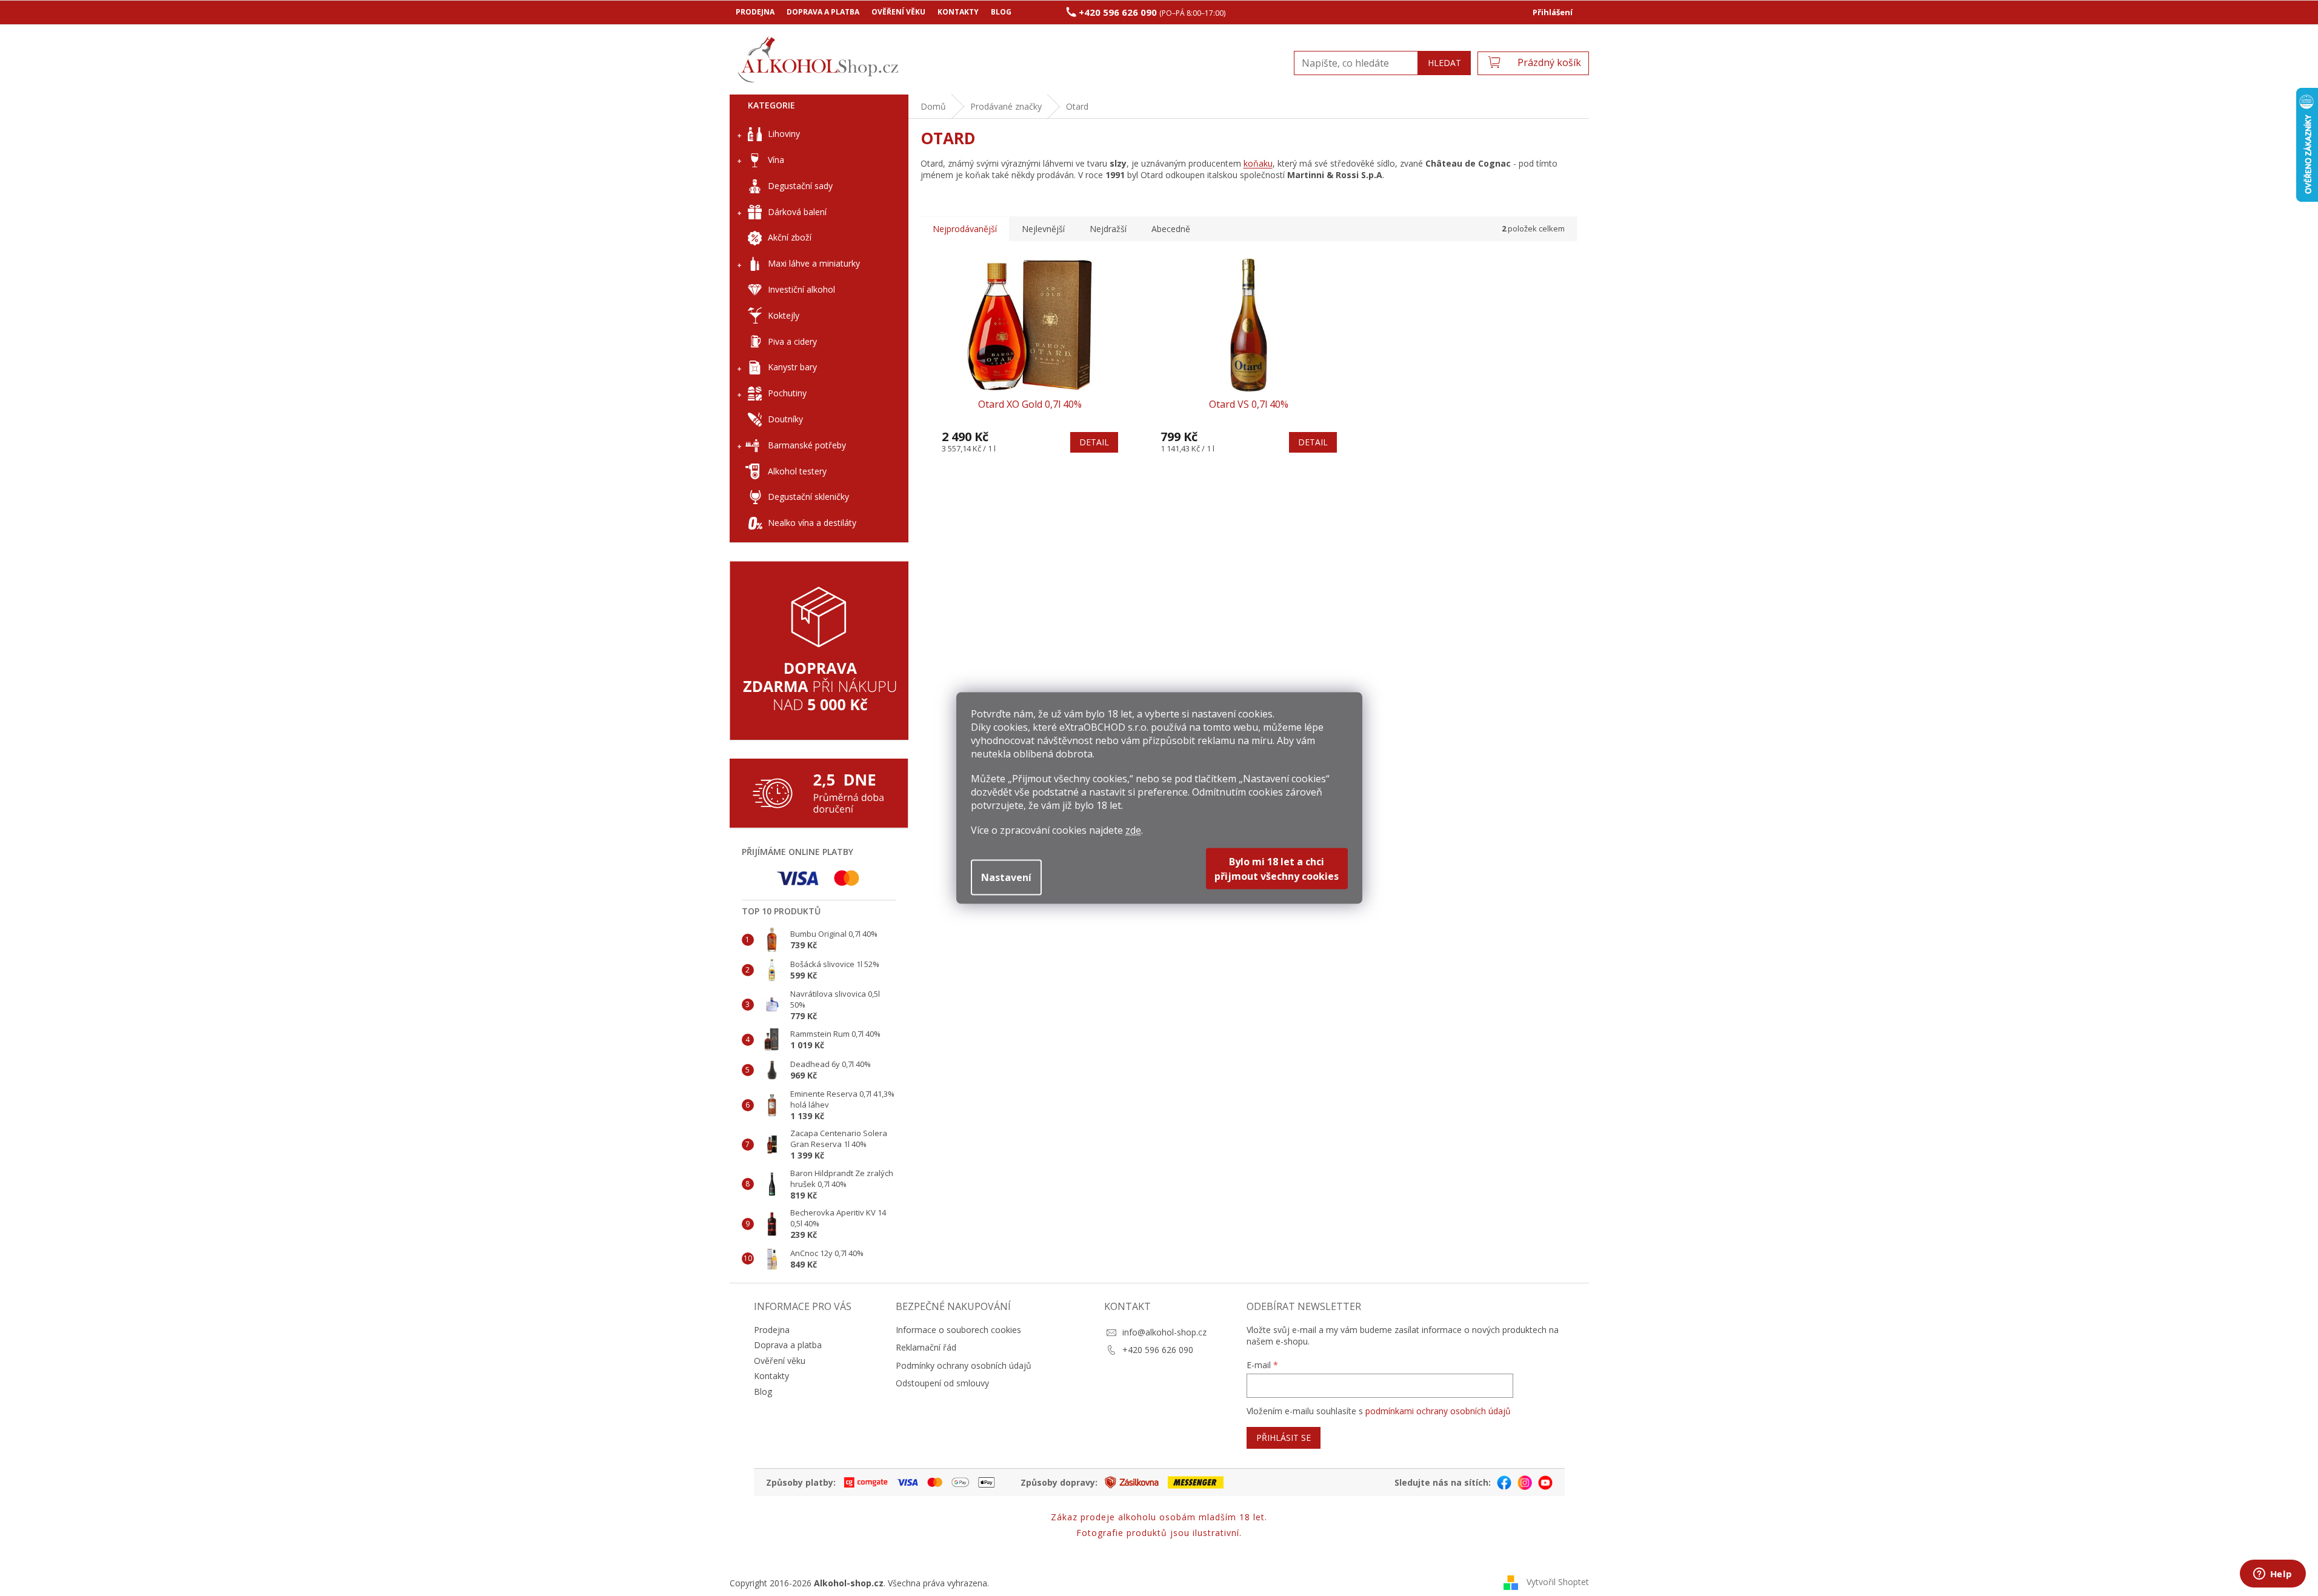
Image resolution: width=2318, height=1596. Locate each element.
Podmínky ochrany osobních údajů (964, 1365)
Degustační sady (800, 186)
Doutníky (785, 419)
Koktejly (784, 315)
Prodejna (755, 12)
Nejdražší (1108, 229)
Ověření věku (898, 12)
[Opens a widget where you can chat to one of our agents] (2273, 1575)
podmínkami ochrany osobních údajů (1438, 1411)
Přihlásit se (1284, 1438)
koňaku (1258, 163)
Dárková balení (797, 212)
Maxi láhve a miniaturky (814, 263)
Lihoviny (784, 134)
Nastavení (1006, 877)
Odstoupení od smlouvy (942, 1383)
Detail (1094, 442)
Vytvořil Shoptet (1558, 1582)
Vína (776, 160)
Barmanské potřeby (807, 445)
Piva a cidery (792, 341)
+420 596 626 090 (1158, 1350)
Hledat (1444, 63)
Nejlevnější (1043, 229)
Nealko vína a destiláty (812, 523)
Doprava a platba (823, 12)
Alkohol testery (797, 471)
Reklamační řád (926, 1347)
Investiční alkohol (801, 289)
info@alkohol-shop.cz (1164, 1332)
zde (1133, 830)
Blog (1001, 12)
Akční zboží (790, 237)
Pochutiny (787, 393)
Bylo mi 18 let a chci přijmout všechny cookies (1277, 869)
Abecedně (1171, 229)
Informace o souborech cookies (958, 1330)
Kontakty (958, 12)
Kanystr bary (792, 367)
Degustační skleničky (808, 497)
